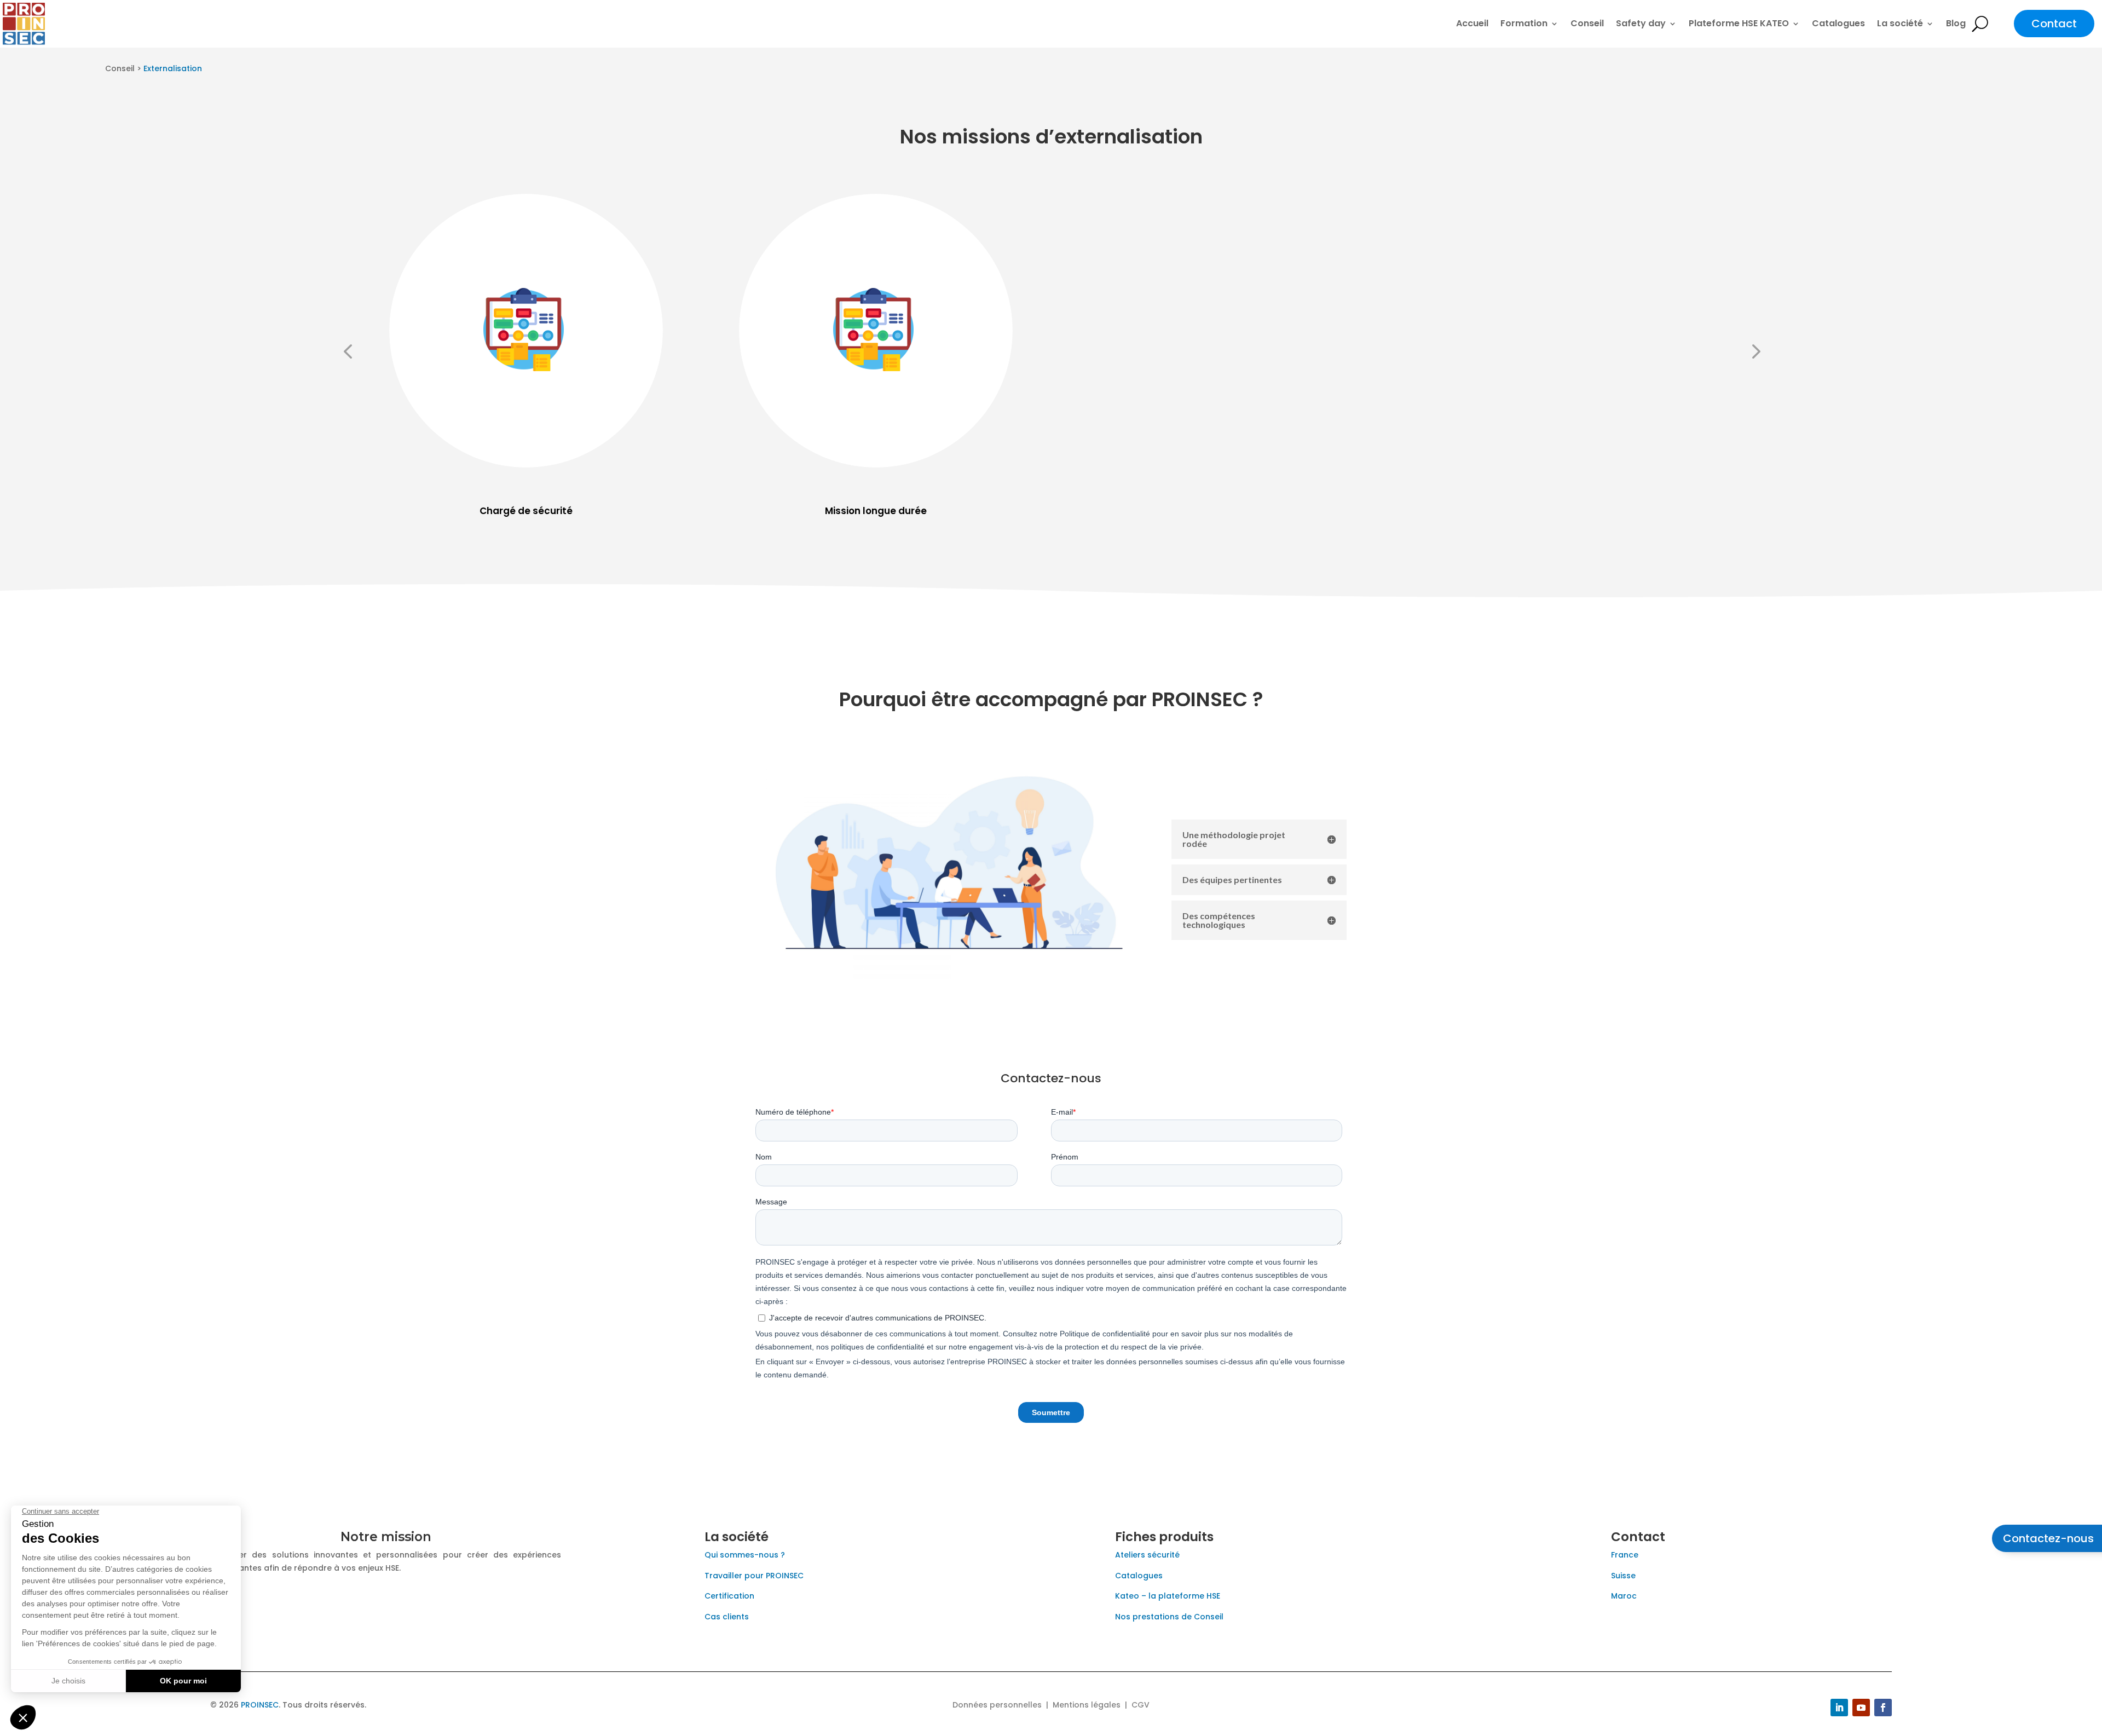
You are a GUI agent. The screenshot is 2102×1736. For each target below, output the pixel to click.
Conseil (1587, 23)
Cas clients (727, 1617)
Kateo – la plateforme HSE (1168, 1596)
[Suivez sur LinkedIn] (1839, 1708)
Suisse (1623, 1576)
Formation (1524, 23)
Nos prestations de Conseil (1169, 1617)
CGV (1140, 1705)
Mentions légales (1087, 1705)
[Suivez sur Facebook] (1883, 1708)
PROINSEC (260, 1705)
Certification (729, 1596)
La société (1900, 23)
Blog (1956, 23)
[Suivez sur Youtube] (1861, 1708)
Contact (2054, 24)
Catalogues (1838, 23)
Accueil (1472, 23)
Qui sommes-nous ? (745, 1555)
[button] (348, 351)
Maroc (1624, 1596)
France (1625, 1555)
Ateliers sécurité (1147, 1555)
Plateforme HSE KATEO (1739, 23)
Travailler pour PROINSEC (754, 1576)
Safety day (1641, 23)
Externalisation (173, 68)
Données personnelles (997, 1705)
